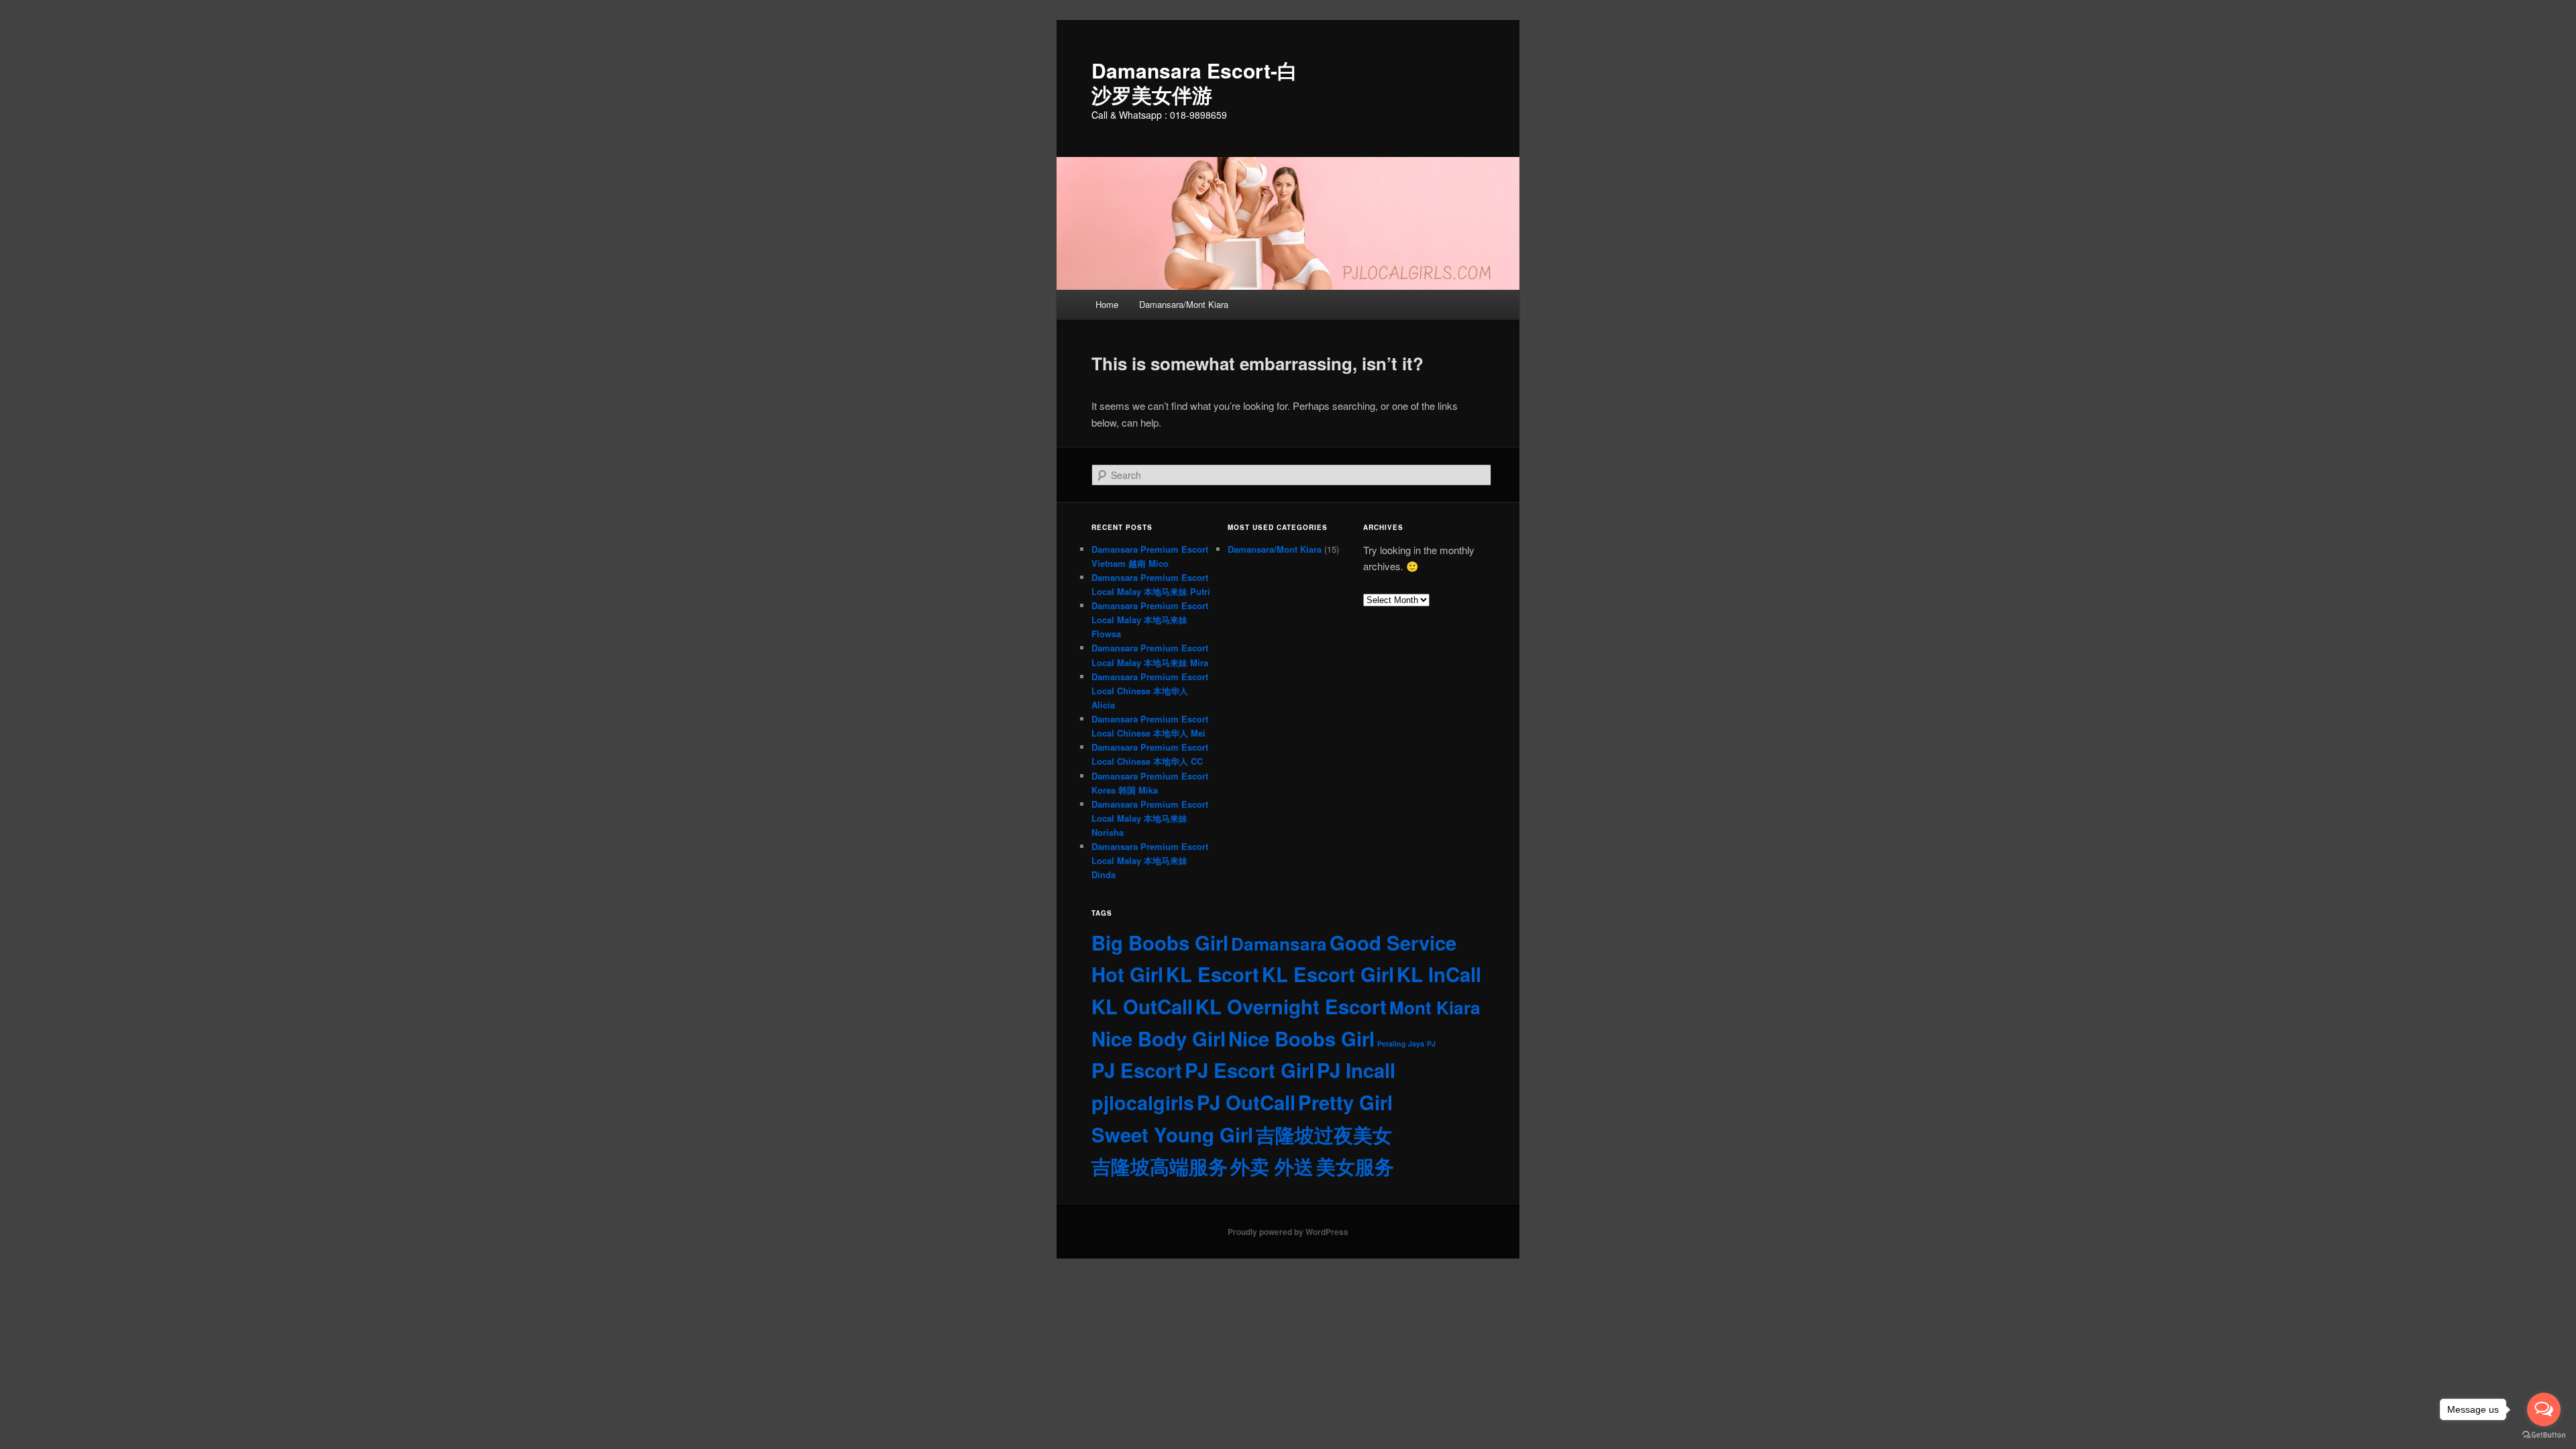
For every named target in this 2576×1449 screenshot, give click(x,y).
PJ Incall (1356, 1070)
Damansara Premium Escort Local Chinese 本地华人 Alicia (1150, 691)
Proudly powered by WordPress (1288, 1232)
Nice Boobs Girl (1301, 1038)
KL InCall (1439, 974)
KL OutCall (1142, 1006)
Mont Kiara (1435, 1007)
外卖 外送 (1272, 1166)
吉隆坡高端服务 (1160, 1166)
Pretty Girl (1345, 1102)
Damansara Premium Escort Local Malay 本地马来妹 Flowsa (1150, 620)
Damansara (1279, 944)
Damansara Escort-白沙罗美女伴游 (1194, 82)
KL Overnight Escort (1291, 1006)
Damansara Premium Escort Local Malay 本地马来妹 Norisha (1150, 818)
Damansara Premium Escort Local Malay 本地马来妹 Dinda (1150, 860)
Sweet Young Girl (1172, 1134)
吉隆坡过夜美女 (1324, 1134)
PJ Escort (1137, 1070)
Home (1107, 304)
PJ (1431, 1043)
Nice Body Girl (1159, 1038)
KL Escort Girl (1328, 974)
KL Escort (1213, 974)
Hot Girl (1127, 974)
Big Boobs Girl (1160, 943)
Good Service (1393, 943)
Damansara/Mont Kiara (1184, 304)
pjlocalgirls (1143, 1103)
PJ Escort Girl (1249, 1070)
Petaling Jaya (1401, 1043)
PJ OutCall (1246, 1102)
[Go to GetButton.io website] (2544, 1435)
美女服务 (1355, 1166)
